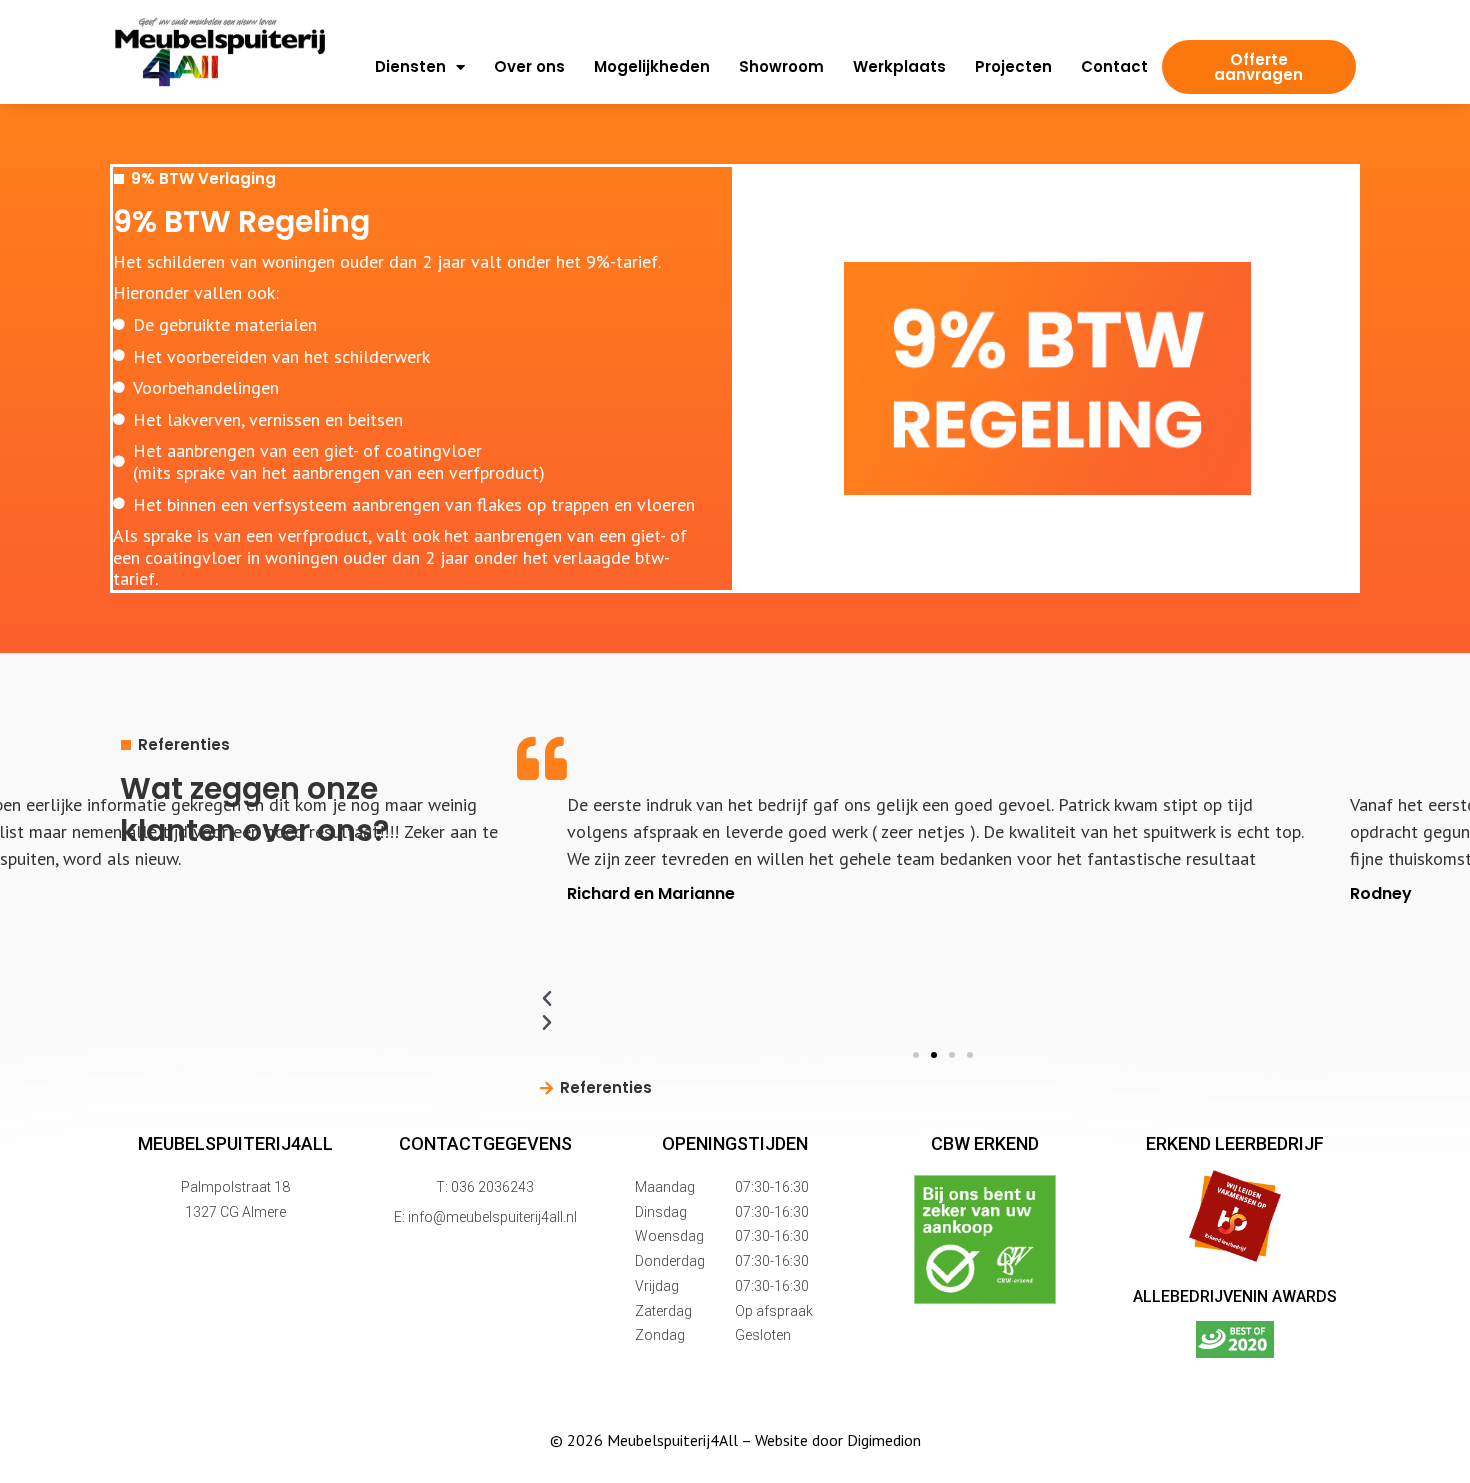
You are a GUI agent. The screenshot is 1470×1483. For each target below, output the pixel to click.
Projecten (1013, 67)
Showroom (781, 67)
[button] (916, 1055)
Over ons (529, 67)
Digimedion (884, 1440)
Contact (1114, 67)
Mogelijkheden (652, 67)
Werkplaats (899, 67)
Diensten (410, 67)
